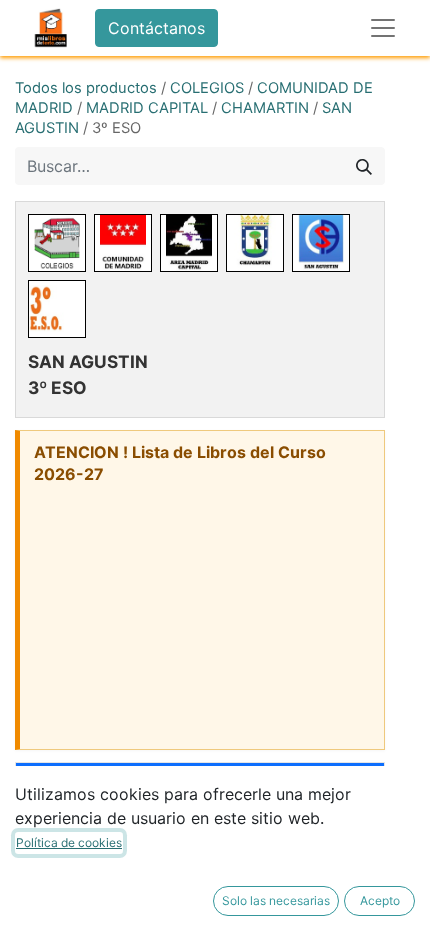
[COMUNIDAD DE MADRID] (123, 243)
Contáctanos (156, 28)
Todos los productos (86, 88)
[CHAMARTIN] (255, 243)
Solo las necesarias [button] (276, 900)
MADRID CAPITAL (147, 108)
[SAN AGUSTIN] (321, 243)
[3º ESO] (57, 309)
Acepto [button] (380, 900)
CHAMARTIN (265, 108)
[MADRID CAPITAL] (189, 243)
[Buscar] (364, 166)
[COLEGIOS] (57, 243)
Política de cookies (69, 842)
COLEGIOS (207, 88)
